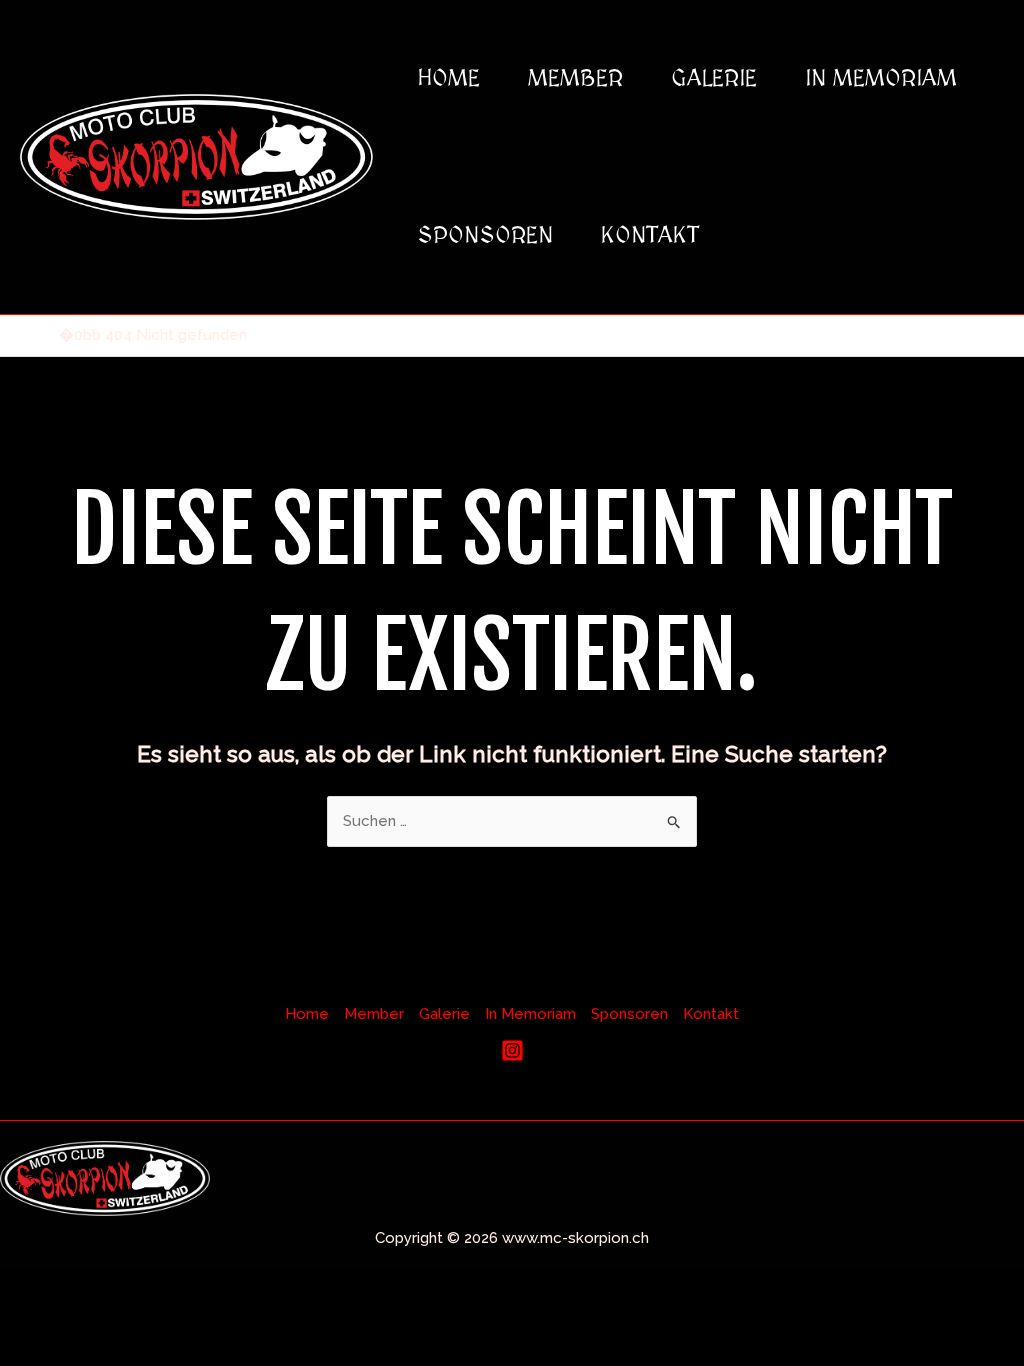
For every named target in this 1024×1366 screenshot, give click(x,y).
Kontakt (650, 235)
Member (575, 78)
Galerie (714, 78)
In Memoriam (881, 78)
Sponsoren (485, 235)
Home (448, 78)
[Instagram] (512, 1050)
